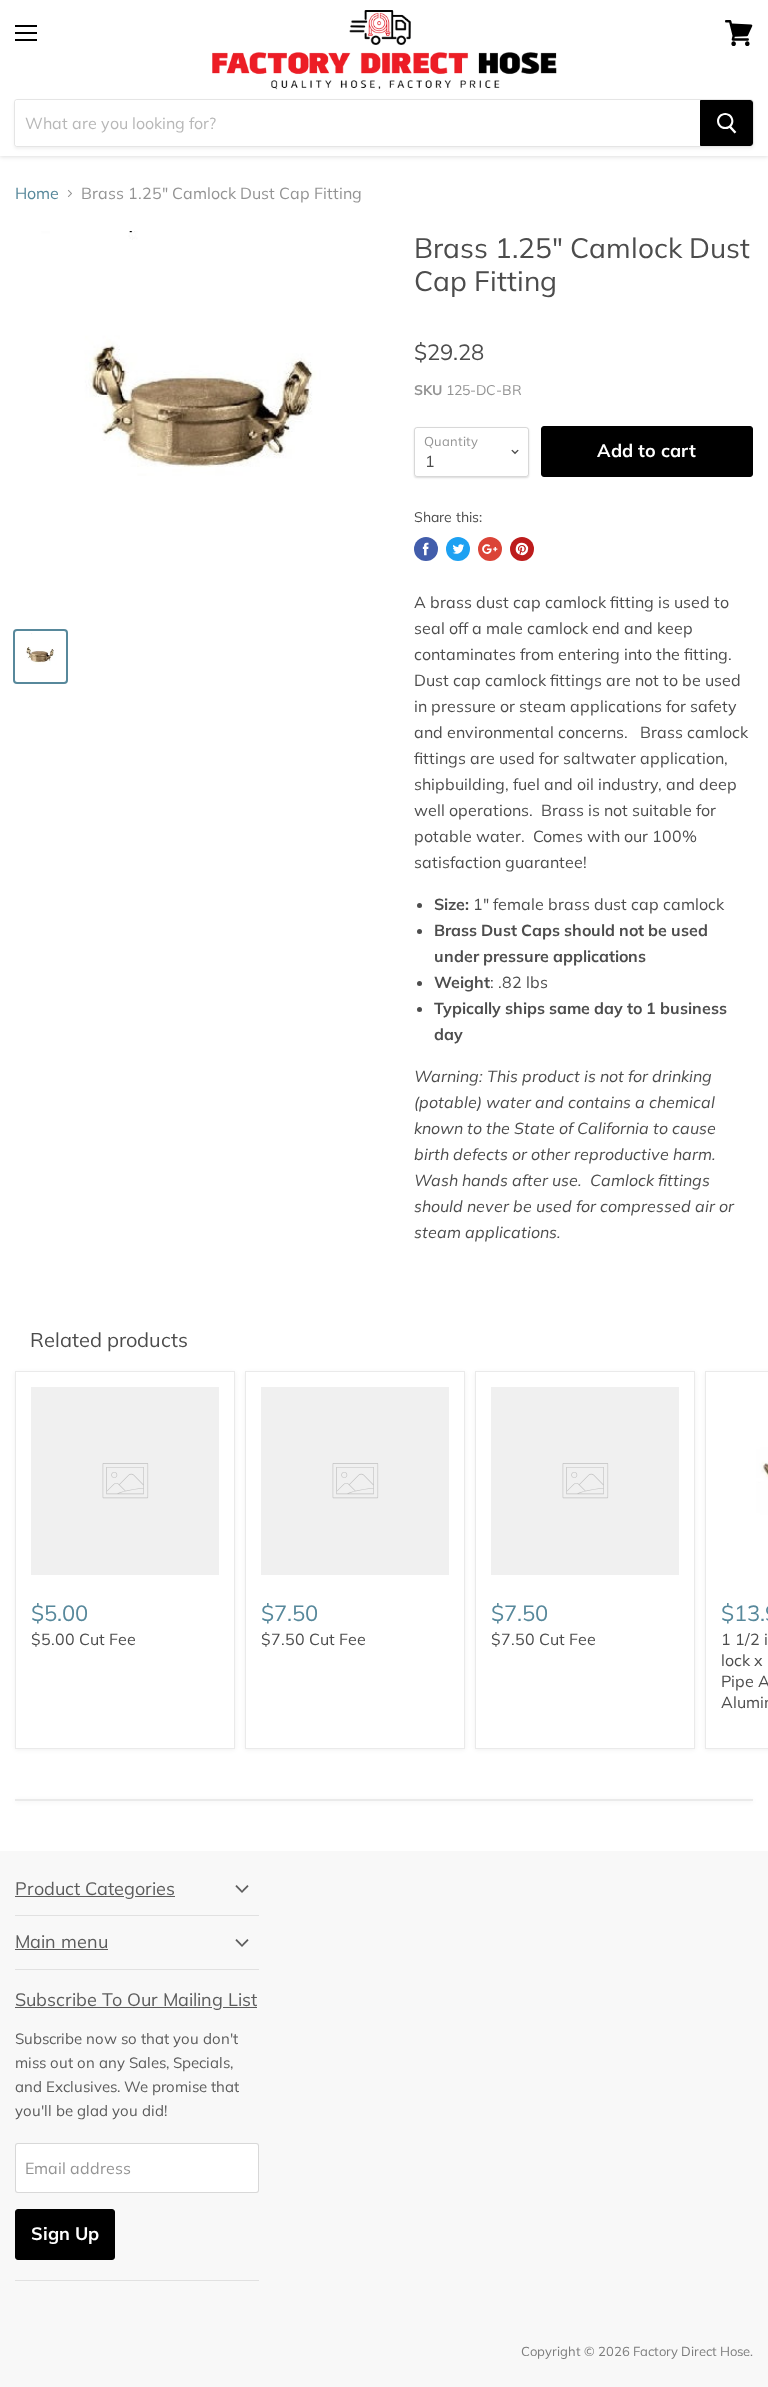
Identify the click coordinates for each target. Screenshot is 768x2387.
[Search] (726, 123)
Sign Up (65, 2233)
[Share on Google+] (490, 549)
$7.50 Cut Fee (313, 1639)
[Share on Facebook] (426, 549)
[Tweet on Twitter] (458, 549)
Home (37, 193)
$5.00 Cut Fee (83, 1639)
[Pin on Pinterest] (522, 549)
